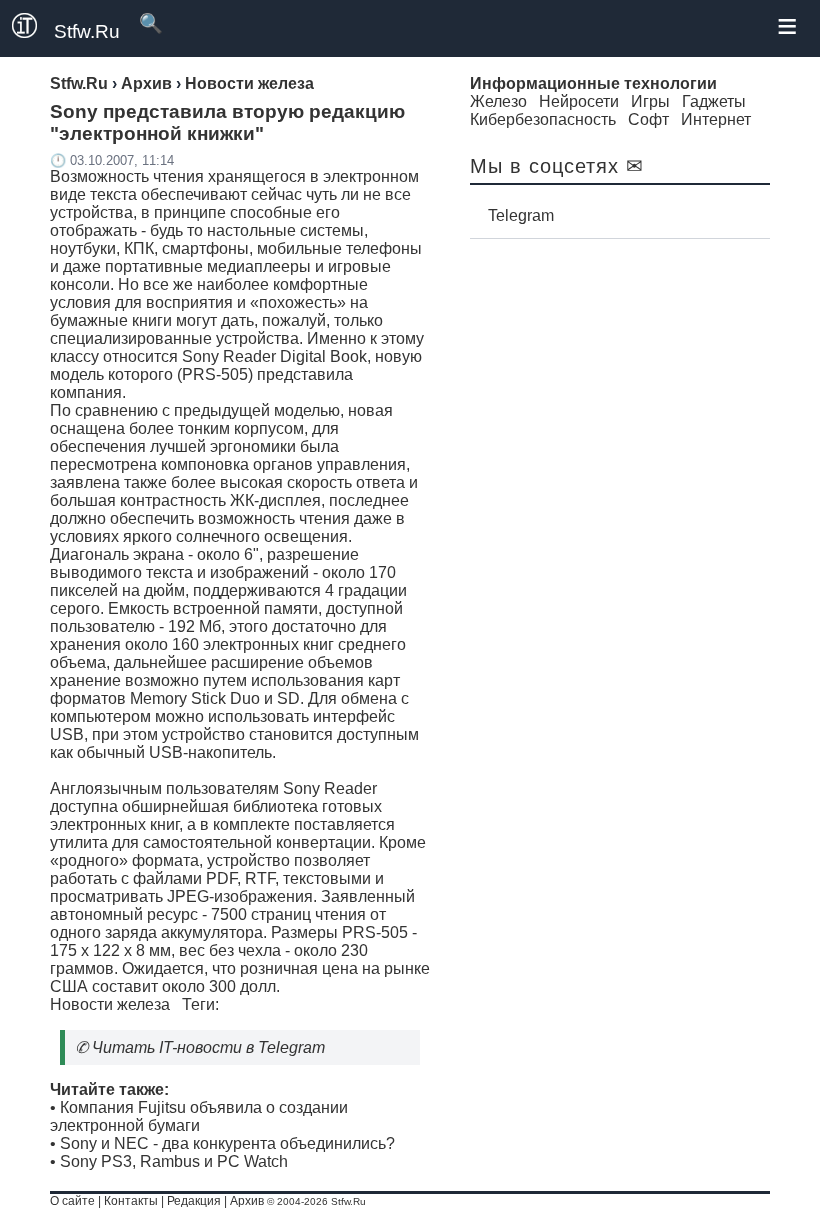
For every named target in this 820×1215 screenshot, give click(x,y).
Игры (650, 101)
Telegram (521, 215)
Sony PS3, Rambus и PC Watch (174, 1161)
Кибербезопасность (543, 119)
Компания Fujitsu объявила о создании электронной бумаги (199, 1116)
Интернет (716, 119)
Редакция (194, 1201)
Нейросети (579, 101)
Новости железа (110, 1004)
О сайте (72, 1201)
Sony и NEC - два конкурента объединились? (227, 1143)
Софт (648, 119)
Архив (247, 1201)
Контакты (131, 1201)
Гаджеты (714, 101)
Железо (498, 101)
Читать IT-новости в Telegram (208, 1047)
